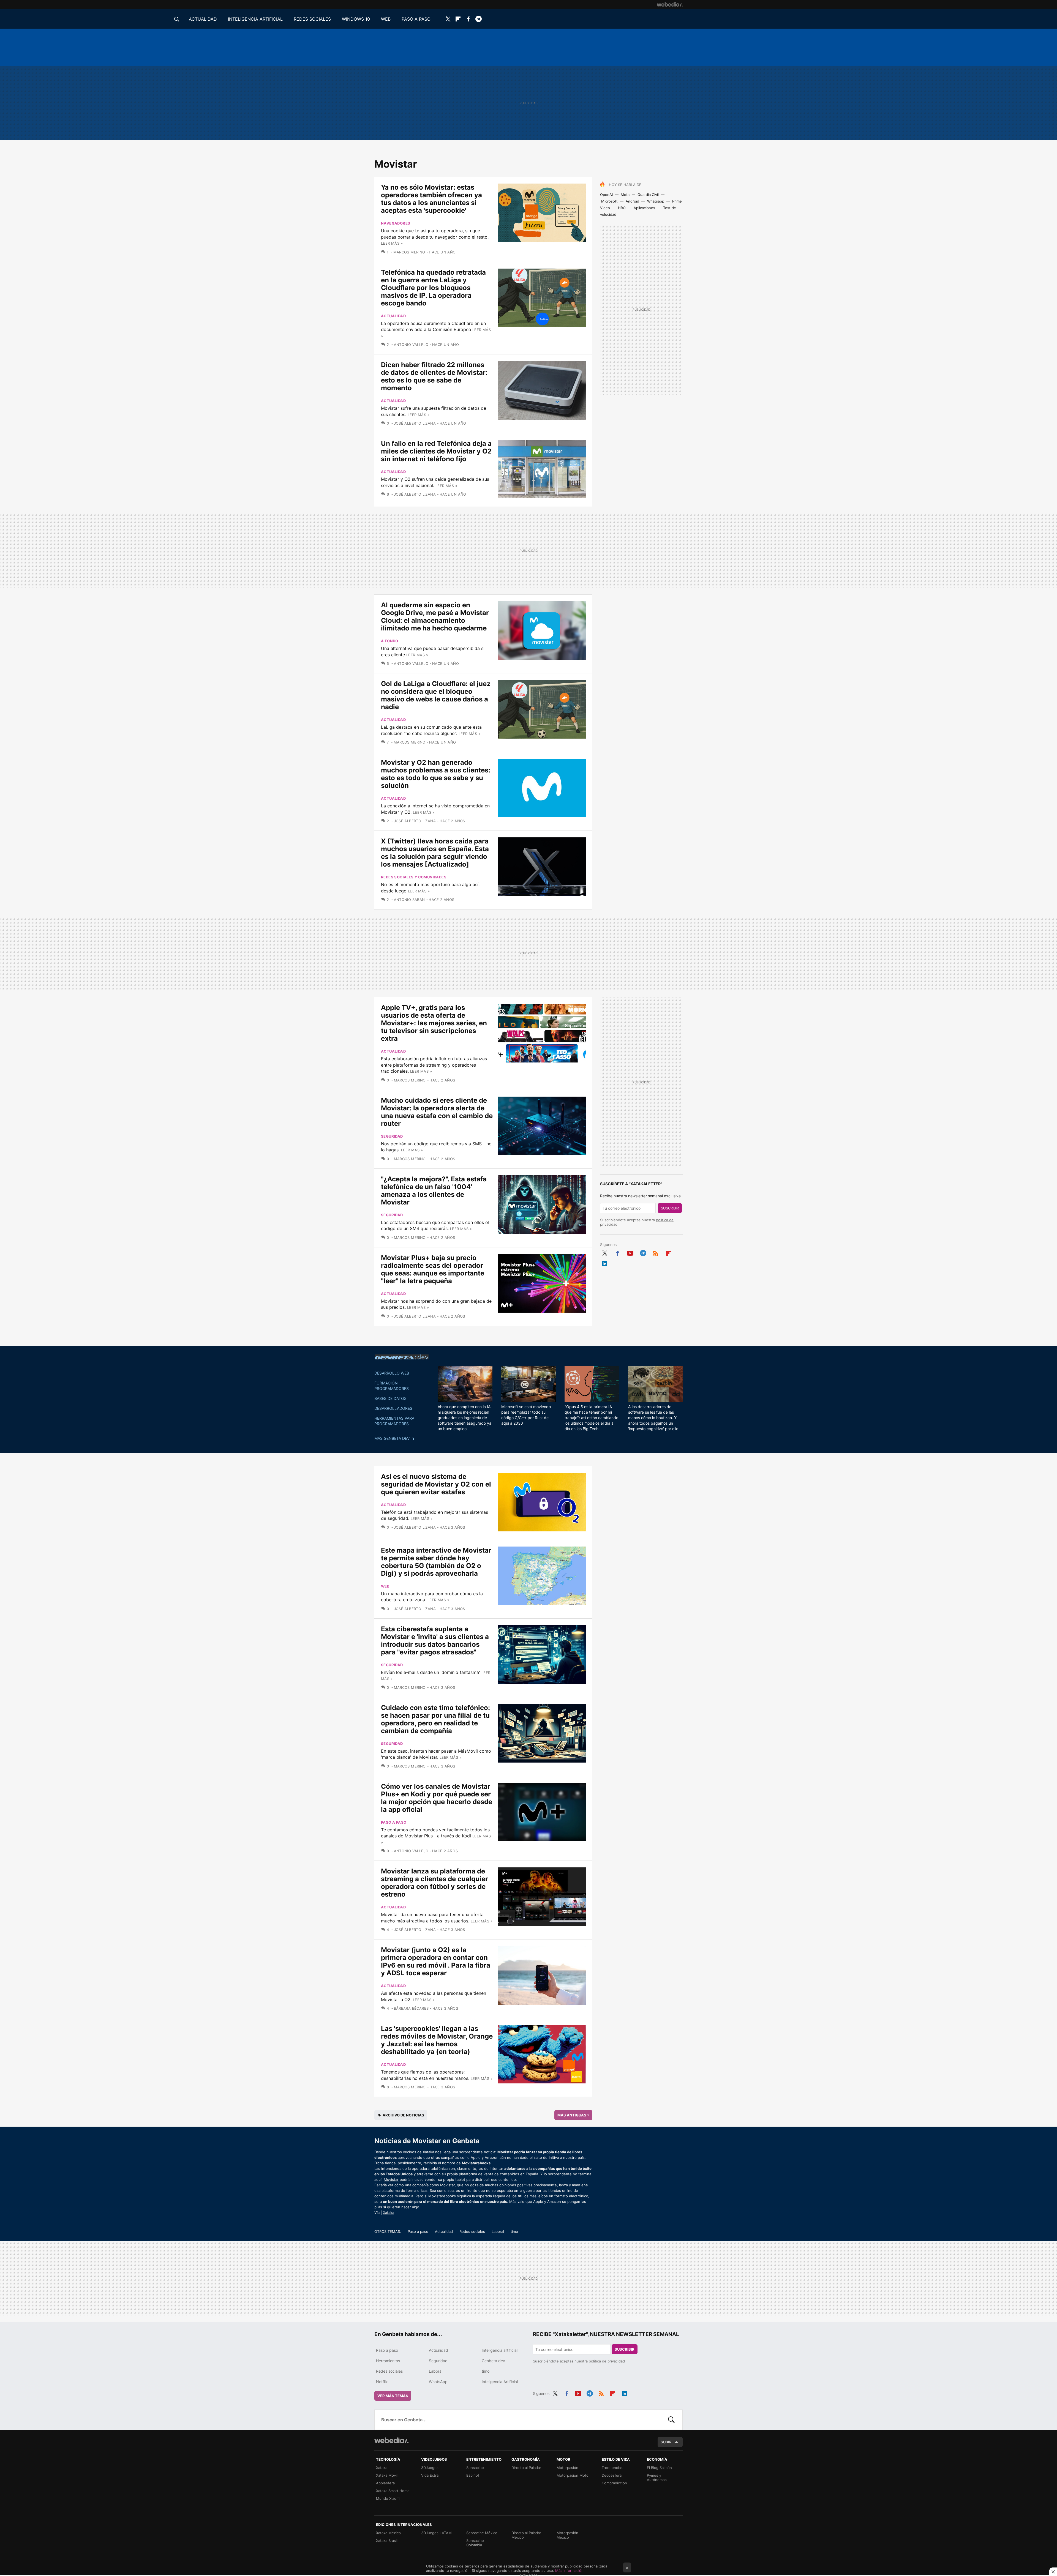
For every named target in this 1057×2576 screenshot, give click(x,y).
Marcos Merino (409, 252)
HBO (622, 208)
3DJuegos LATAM (436, 2533)
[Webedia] (670, 4)
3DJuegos (430, 2468)
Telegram (478, 19)
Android (632, 201)
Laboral (498, 2231)
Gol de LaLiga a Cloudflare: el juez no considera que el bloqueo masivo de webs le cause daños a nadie (436, 695)
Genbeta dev (402, 1357)
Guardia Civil (648, 195)
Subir (666, 2442)
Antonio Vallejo (411, 345)
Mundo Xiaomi (388, 2498)
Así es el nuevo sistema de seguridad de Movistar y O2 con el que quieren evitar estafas (436, 1484)
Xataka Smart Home (393, 2491)
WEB (386, 19)
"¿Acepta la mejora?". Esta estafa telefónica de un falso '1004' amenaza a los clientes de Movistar (434, 1191)
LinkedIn (604, 1263)
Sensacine (475, 2468)
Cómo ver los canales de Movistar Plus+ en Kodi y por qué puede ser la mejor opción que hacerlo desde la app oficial (437, 1798)
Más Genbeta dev (392, 1438)
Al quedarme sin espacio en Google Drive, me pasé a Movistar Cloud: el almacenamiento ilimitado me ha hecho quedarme (435, 617)
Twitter (448, 19)
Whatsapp (656, 201)
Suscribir (670, 1208)
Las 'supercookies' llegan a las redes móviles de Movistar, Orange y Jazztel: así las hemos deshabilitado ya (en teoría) (437, 2040)
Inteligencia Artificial (500, 2382)
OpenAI (606, 195)
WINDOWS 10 (356, 19)
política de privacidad (607, 2361)
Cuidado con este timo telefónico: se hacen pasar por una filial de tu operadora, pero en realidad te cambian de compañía (435, 1719)
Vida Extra (430, 2475)
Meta (625, 195)
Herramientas (388, 2361)
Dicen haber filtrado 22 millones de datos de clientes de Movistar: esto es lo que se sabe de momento (434, 376)
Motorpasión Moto (573, 2475)
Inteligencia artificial (500, 2350)
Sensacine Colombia (475, 2543)
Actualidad (393, 316)
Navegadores (396, 223)
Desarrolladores (393, 1408)
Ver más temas (393, 2396)
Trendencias (612, 2468)
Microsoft (609, 201)
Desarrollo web (392, 1373)
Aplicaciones (644, 208)
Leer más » (392, 243)
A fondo (390, 641)
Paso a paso (394, 1822)
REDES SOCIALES (312, 19)
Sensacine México (482, 2533)
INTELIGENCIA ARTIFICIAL (255, 19)
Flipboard (458, 19)
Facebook (468, 19)
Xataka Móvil (387, 2475)
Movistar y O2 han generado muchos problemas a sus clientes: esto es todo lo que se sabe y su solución (436, 774)
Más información (569, 2570)
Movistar (391, 2179)
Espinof (473, 2475)
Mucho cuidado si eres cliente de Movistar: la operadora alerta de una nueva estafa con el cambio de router (437, 1112)
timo (514, 2231)
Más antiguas (573, 2115)
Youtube (630, 1252)
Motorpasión (567, 2468)
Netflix (382, 2382)
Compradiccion (614, 2483)
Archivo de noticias (403, 2115)
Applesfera (385, 2483)
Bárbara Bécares (411, 2008)
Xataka (389, 2212)
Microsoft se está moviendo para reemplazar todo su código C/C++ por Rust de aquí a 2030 (526, 1415)
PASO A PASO (416, 19)
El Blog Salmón (659, 2468)
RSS (656, 1252)
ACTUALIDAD (203, 19)
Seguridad (392, 1136)
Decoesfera (612, 2475)
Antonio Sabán (409, 900)
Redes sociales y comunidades (414, 877)
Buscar (671, 2420)
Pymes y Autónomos (657, 2477)
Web (385, 1586)
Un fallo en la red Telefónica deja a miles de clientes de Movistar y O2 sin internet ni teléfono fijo (436, 451)
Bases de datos (390, 1398)
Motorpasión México (567, 2535)
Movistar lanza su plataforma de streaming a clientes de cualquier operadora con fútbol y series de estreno (434, 1883)
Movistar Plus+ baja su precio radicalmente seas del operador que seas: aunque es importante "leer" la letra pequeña (433, 1269)
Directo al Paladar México (526, 2535)
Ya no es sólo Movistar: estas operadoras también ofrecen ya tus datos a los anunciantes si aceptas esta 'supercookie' (431, 199)
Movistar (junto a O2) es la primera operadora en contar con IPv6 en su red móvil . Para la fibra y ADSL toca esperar (436, 1961)
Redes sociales (472, 2231)
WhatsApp (438, 2382)
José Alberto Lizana (415, 423)
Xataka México (388, 2533)
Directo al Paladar (526, 2468)
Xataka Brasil (387, 2541)
